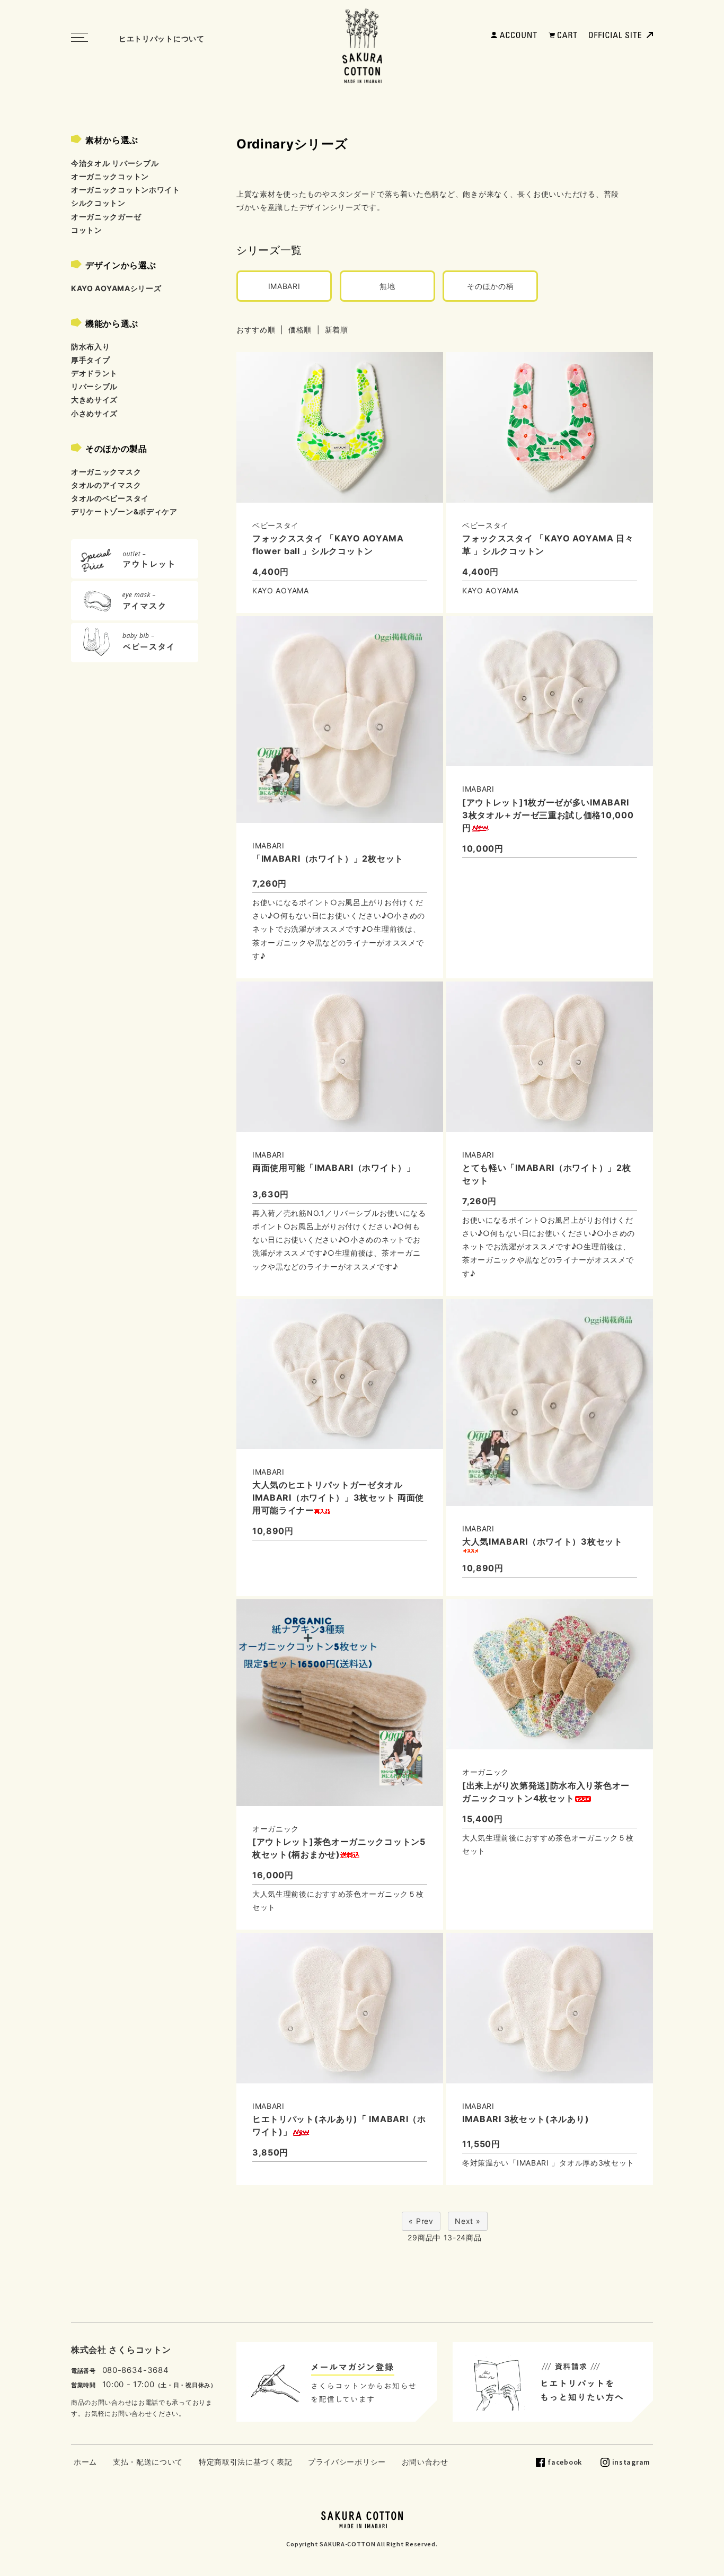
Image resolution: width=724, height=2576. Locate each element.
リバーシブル (94, 386)
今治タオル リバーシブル (115, 163)
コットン (87, 230)
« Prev (421, 2221)
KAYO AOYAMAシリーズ (116, 288)
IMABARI (284, 286)
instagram (631, 2462)
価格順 (300, 330)
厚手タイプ (91, 360)
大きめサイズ (94, 400)
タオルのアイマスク (106, 485)
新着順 (337, 330)
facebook (565, 2462)
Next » (467, 2221)
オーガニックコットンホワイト (126, 190)
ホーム (85, 2462)
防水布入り (91, 347)
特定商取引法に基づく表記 (245, 2462)
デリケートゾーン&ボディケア (124, 511)
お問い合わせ (425, 2462)
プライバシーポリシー (347, 2462)
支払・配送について (148, 2462)
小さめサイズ (94, 413)
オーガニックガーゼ (106, 217)
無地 (387, 286)
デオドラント (94, 373)
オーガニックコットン (110, 176)
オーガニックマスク (106, 472)
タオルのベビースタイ (110, 498)
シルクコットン (98, 203)
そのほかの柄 (490, 286)
